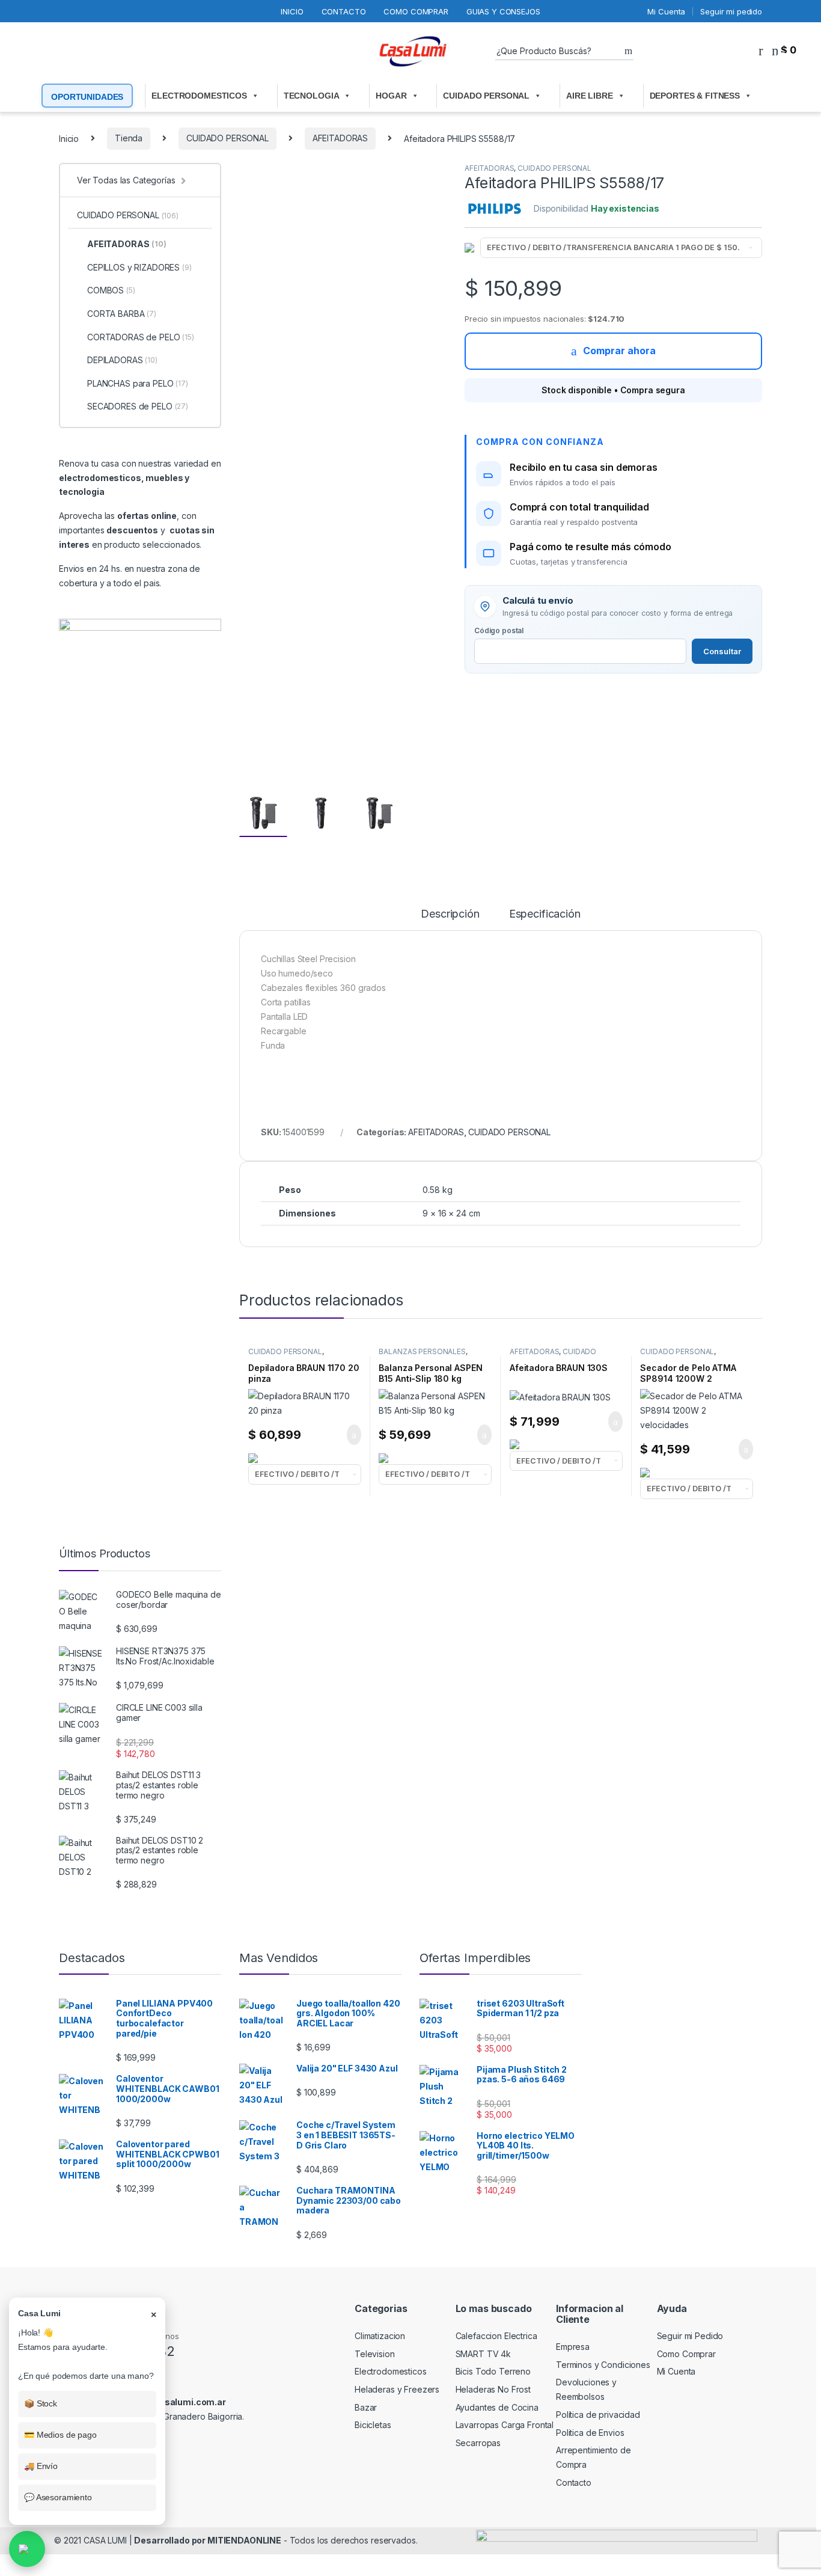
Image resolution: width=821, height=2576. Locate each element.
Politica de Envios (590, 2433)
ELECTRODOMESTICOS (199, 96)
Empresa (573, 2347)
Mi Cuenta (666, 11)
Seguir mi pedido (731, 11)
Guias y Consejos (503, 11)
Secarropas (478, 2443)
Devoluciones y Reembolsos (586, 2389)
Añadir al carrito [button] (348, 1435)
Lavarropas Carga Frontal (505, 2425)
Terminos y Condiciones (603, 2365)
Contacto (344, 11)
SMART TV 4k (483, 2354)
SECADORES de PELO (138, 406)
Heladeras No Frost (493, 2389)
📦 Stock (41, 2403)
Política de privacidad (598, 2415)
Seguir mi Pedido (690, 2336)
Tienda (129, 138)
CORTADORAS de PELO (141, 337)
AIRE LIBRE (590, 96)
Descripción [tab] (450, 914)
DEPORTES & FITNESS (695, 96)
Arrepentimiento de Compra (593, 2457)
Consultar (722, 651)
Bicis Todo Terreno (493, 2371)
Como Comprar (416, 11)
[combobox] (560, 51)
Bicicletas (373, 2425)
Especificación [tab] (545, 914)
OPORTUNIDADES (87, 97)
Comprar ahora (619, 351)
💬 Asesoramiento (58, 2497)
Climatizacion (380, 2336)
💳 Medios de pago (60, 2435)
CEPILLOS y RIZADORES (139, 267)
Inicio (292, 11)
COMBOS (111, 290)
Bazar (366, 2407)
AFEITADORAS (340, 138)
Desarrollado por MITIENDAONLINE (208, 2540)
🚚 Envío (41, 2466)
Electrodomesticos (391, 2371)
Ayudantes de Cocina (497, 2407)
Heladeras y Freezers (397, 2389)
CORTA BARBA (122, 314)
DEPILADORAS (122, 360)
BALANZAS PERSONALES (422, 1351)
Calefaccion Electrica (496, 2336)
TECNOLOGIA (312, 96)
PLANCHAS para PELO (138, 383)
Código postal (499, 630)
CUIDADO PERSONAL (486, 96)
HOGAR (391, 96)
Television (375, 2354)
